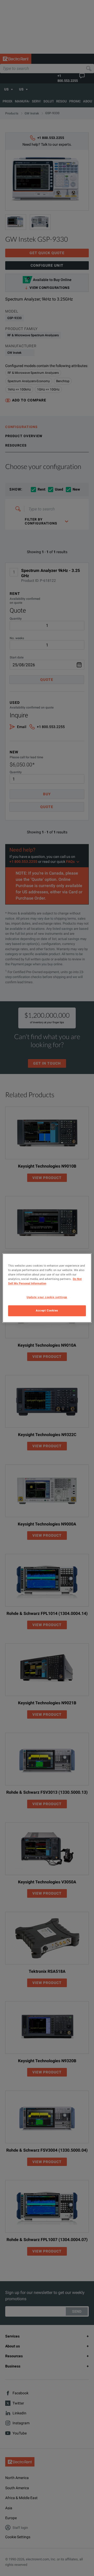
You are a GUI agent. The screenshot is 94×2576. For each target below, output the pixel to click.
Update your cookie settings (47, 1297)
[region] (47, 1288)
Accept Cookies (47, 1311)
